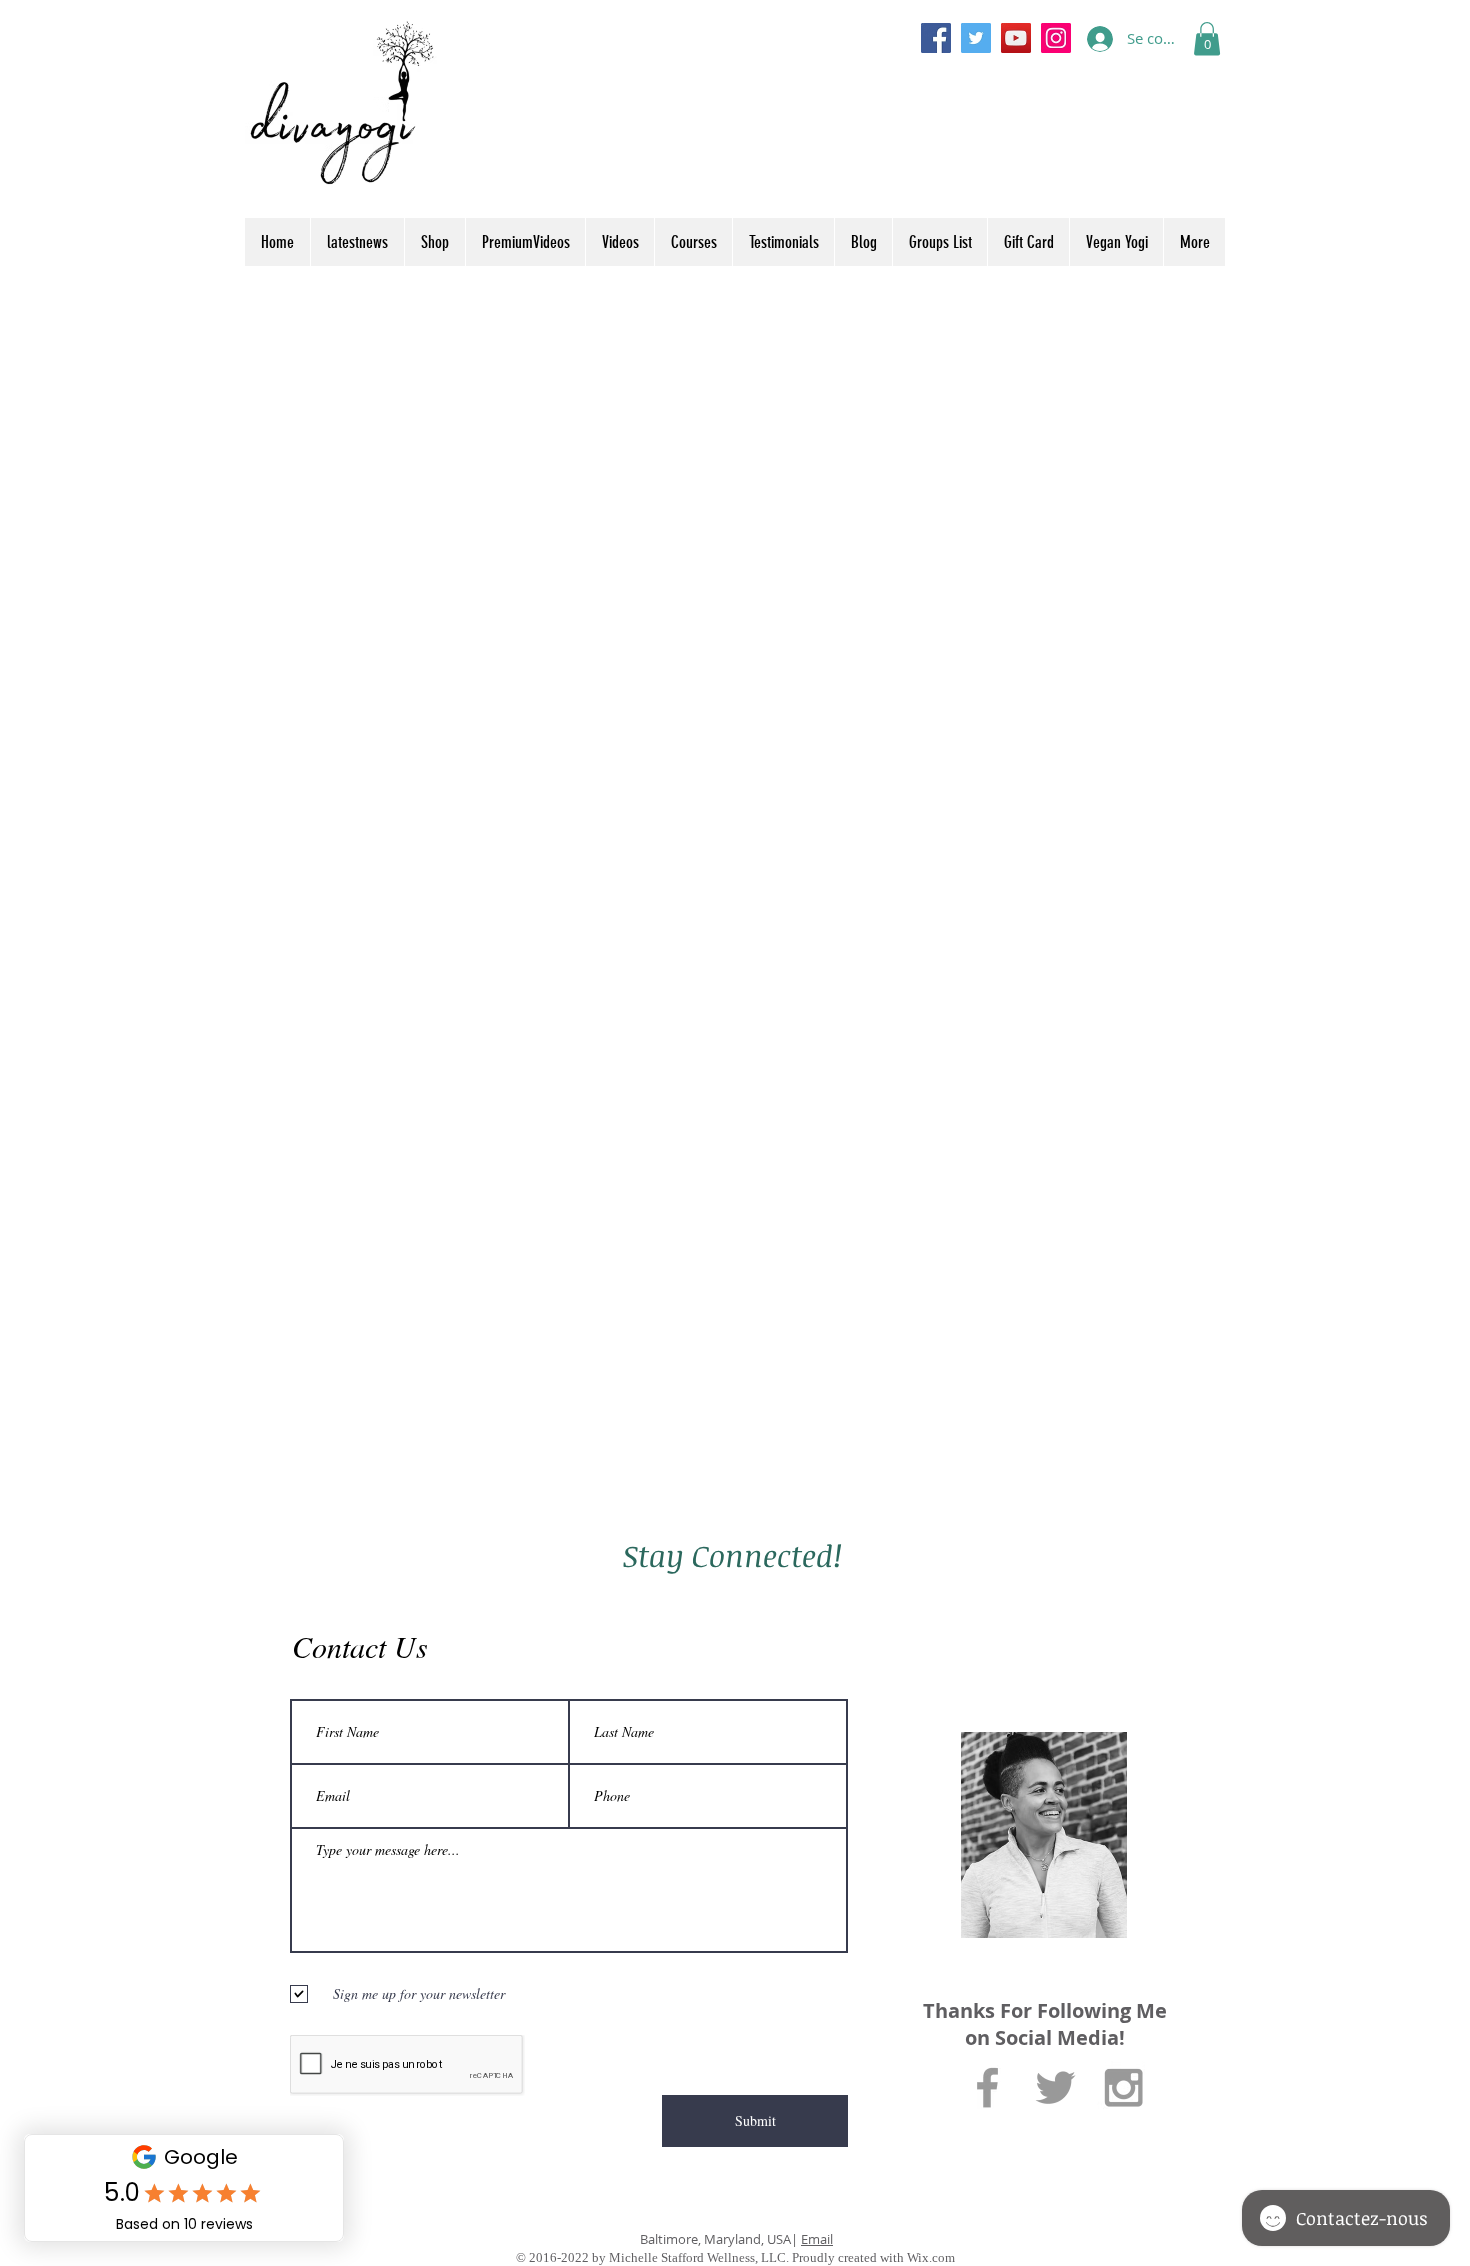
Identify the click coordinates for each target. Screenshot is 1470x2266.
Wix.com (931, 2257)
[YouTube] (1016, 38)
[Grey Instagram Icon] (1123, 2087)
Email (817, 2239)
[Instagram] (1056, 38)
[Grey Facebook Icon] (987, 2087)
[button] (1207, 38)
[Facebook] (936, 38)
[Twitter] (976, 38)
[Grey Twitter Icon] (1055, 2087)
